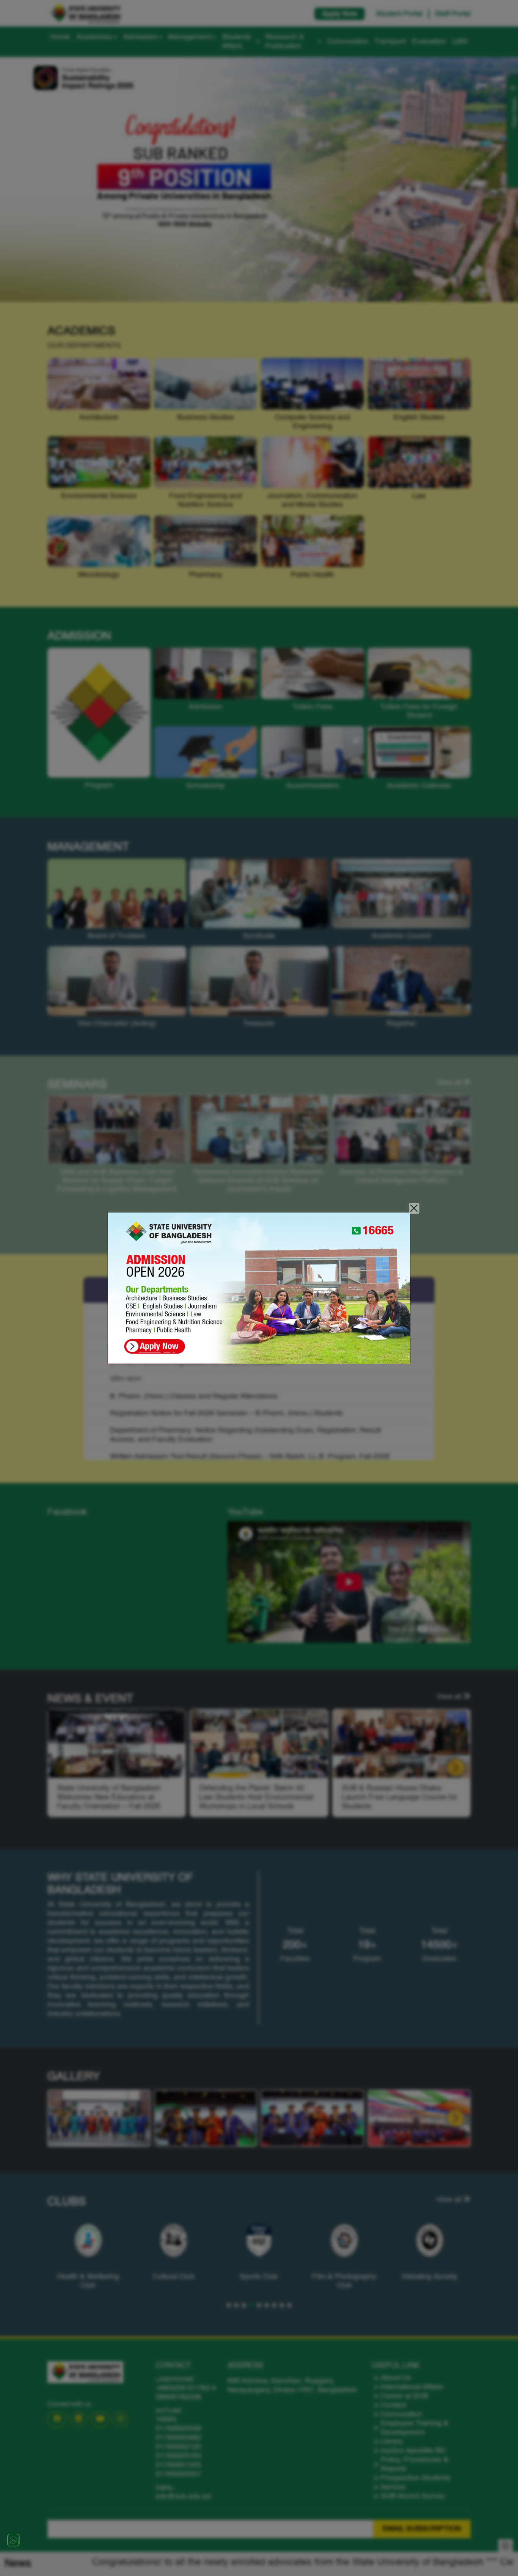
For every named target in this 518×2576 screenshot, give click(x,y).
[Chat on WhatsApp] (13, 2540)
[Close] (414, 1209)
